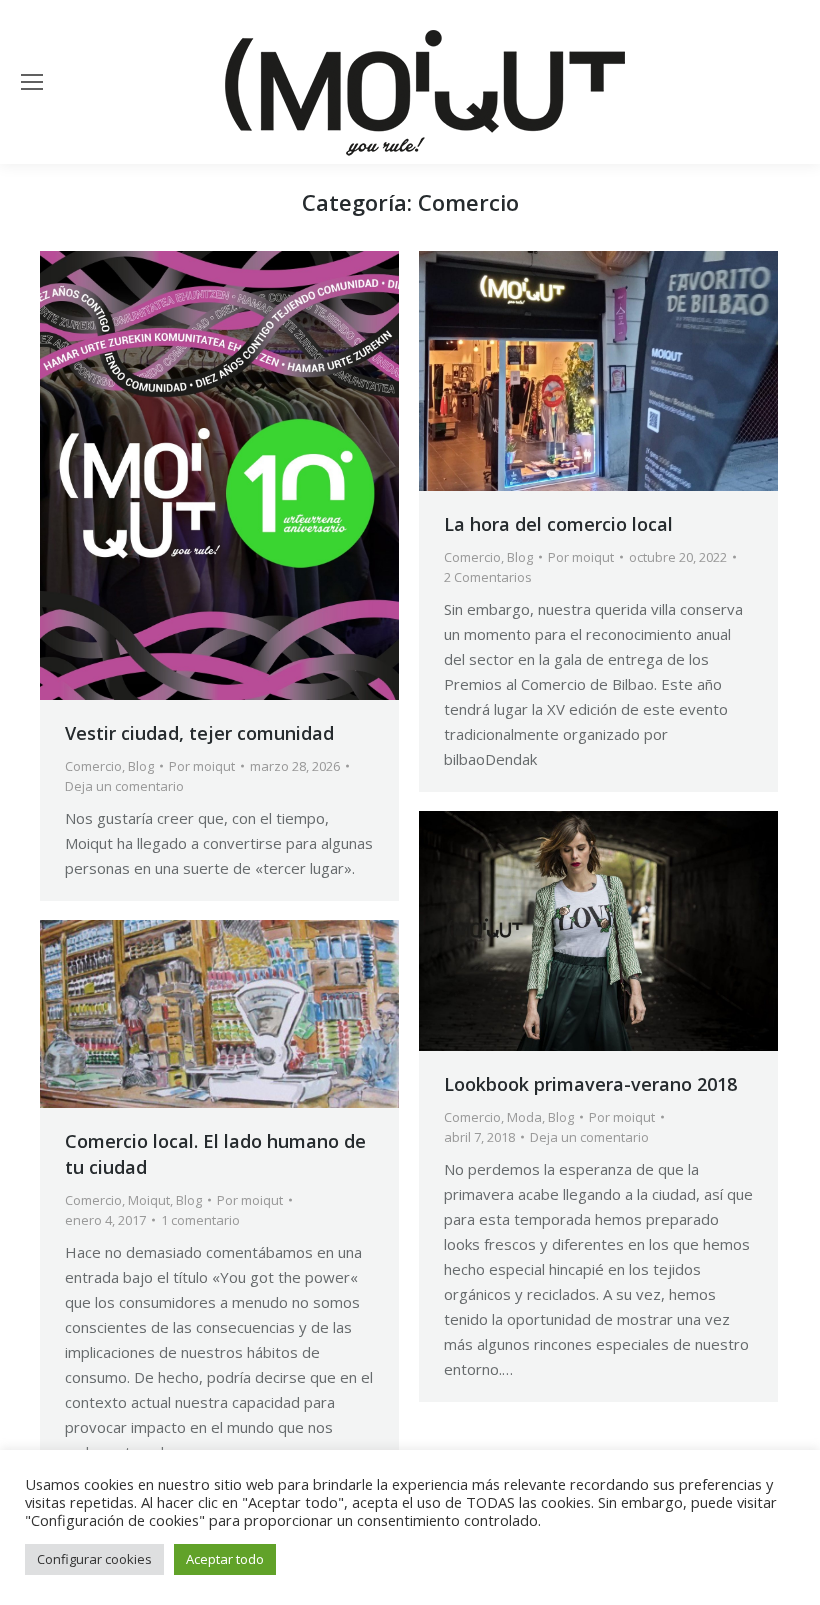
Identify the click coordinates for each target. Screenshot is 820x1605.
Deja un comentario (124, 786)
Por (202, 766)
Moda (524, 1117)
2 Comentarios (488, 577)
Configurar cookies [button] (94, 1559)
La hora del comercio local (558, 524)
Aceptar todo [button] (225, 1559)
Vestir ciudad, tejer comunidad (199, 733)
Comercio (93, 766)
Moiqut (149, 1200)
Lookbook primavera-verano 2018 (590, 1084)
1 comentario (200, 1220)
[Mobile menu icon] (32, 82)
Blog (141, 766)
